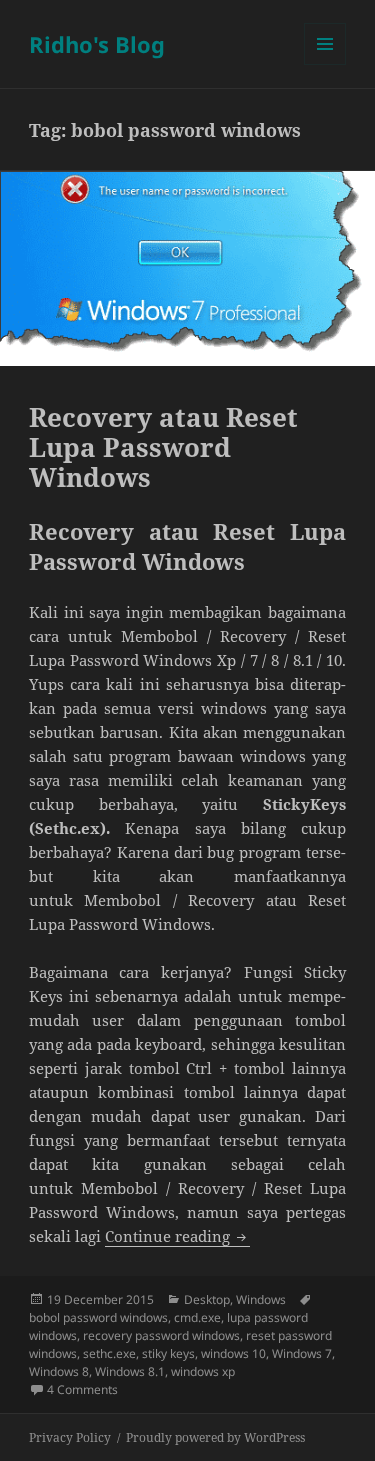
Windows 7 (302, 1353)
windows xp (203, 1371)
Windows (261, 1299)
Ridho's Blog (97, 44)
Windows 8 (59, 1371)
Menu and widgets (325, 64)
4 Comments (82, 1389)
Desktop (207, 1299)
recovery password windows (161, 1335)
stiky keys (168, 1353)
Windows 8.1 (130, 1371)
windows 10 (233, 1353)
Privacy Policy (70, 1437)
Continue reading (177, 1236)
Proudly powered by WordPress (215, 1437)
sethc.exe (109, 1353)
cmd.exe (197, 1317)
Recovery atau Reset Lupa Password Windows (163, 447)
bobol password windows (98, 1317)
